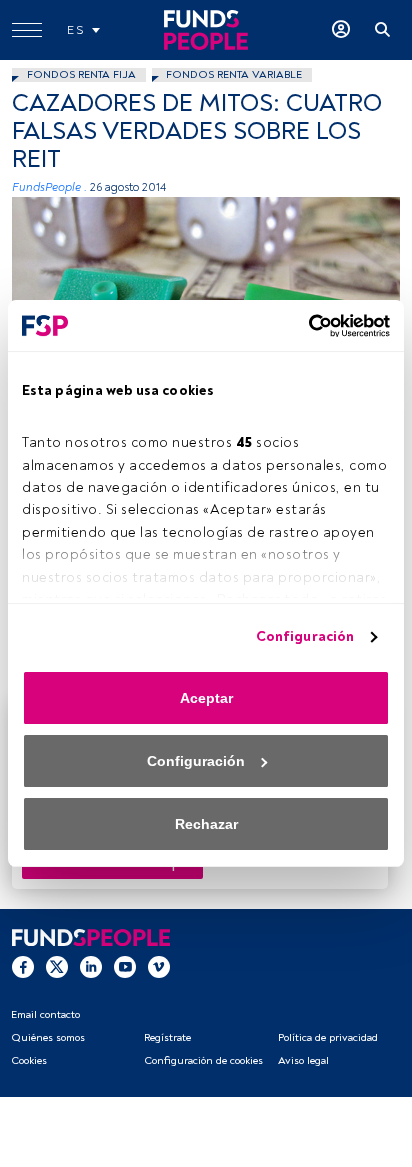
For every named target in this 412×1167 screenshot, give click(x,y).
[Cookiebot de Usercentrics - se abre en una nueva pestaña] (302, 326)
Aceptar (206, 698)
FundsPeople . (49, 187)
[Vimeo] (159, 966)
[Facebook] (23, 966)
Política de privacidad (328, 1037)
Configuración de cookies (203, 1060)
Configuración (305, 636)
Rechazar (206, 824)
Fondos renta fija (81, 74)
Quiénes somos (48, 1037)
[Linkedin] (91, 966)
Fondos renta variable (234, 74)
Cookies (29, 1060)
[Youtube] (125, 966)
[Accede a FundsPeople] (341, 30)
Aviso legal (303, 1060)
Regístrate (167, 1037)
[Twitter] (57, 966)
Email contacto (45, 1014)
